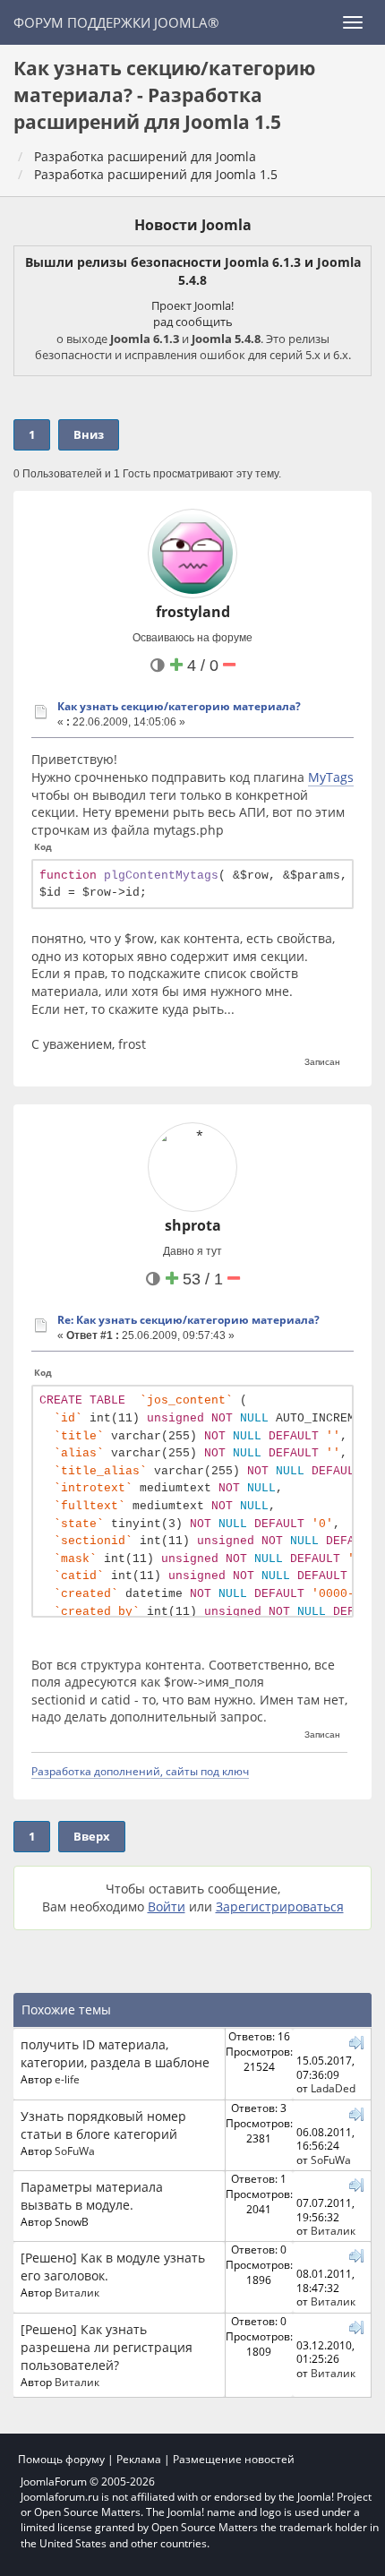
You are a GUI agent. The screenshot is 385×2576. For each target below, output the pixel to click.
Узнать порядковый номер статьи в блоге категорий (103, 2125)
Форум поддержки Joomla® (116, 22)
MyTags (331, 777)
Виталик (333, 2230)
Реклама (139, 2459)
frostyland (193, 612)
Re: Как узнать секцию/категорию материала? (188, 1320)
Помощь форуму (61, 2459)
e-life (67, 2079)
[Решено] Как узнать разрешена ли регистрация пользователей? (107, 2347)
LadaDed (333, 2088)
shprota (193, 1225)
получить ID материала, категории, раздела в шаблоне (115, 2053)
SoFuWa (75, 2151)
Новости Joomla (193, 225)
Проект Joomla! (192, 305)
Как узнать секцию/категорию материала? (179, 706)
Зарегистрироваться (280, 1906)
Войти (167, 1906)
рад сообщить (193, 322)
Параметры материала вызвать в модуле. (92, 2196)
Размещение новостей (234, 2459)
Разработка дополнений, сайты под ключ (140, 1771)
